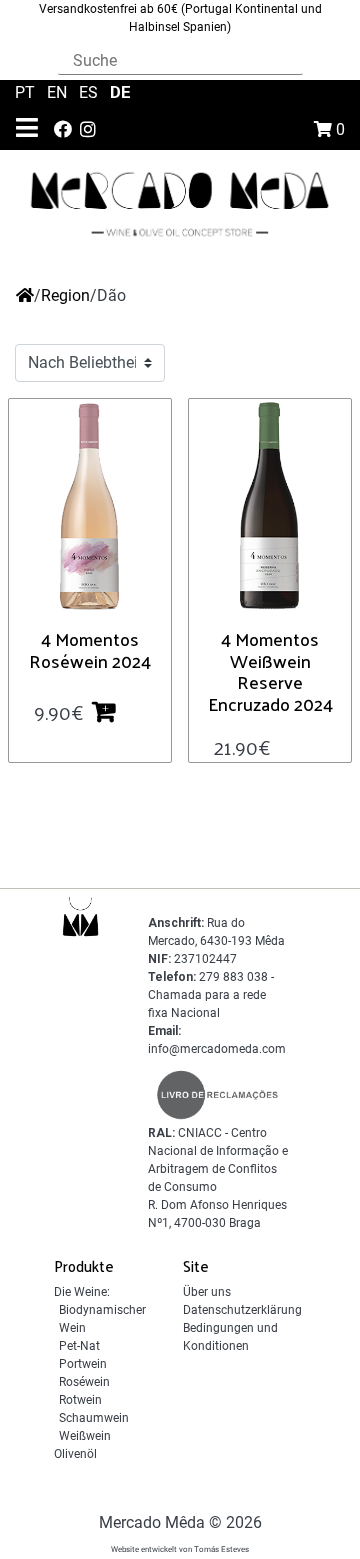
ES (90, 92)
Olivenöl (75, 1454)
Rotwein (80, 1400)
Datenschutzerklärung (242, 1310)
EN (59, 92)
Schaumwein (94, 1418)
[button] (111, 711)
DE (120, 92)
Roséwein (84, 1382)
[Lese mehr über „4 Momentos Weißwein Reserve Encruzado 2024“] (287, 746)
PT (27, 92)
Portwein (83, 1364)
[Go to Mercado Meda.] (25, 295)
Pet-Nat (79, 1346)
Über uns (207, 1292)
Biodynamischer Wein (102, 1319)
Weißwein (85, 1436)
